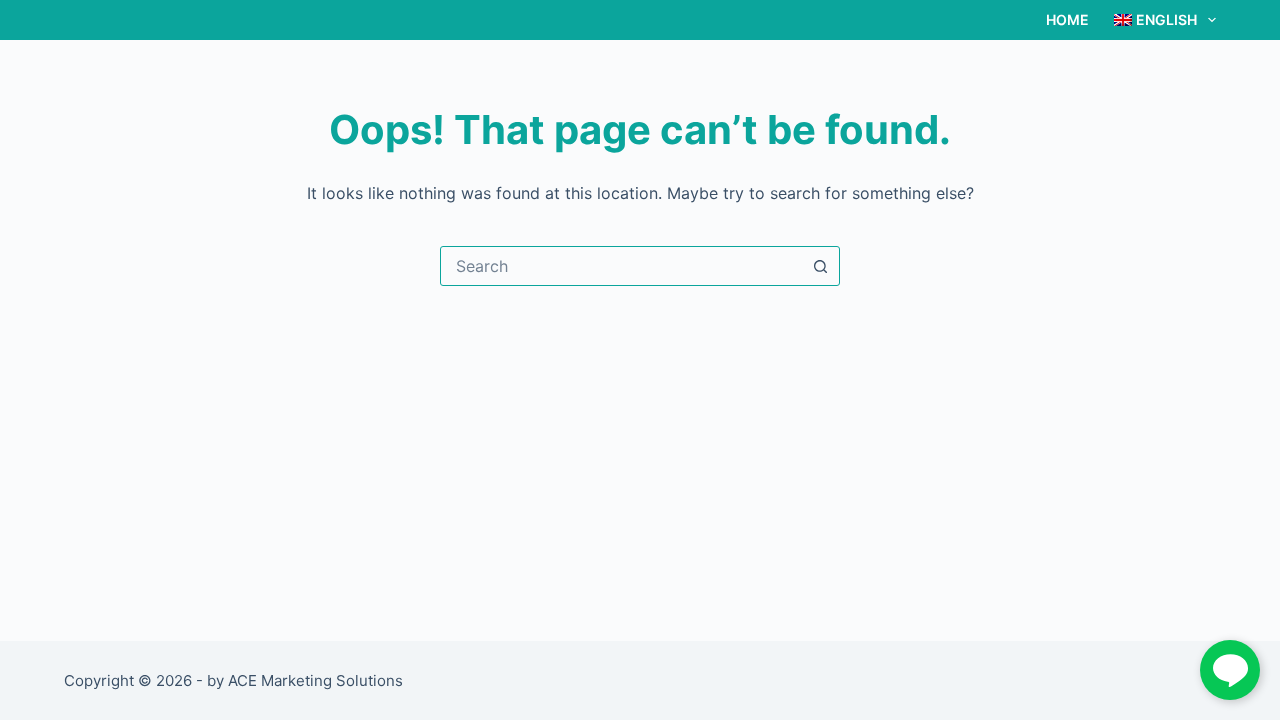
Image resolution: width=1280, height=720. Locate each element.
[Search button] (820, 266)
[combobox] (621, 266)
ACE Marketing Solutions (315, 680)
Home (1067, 19)
